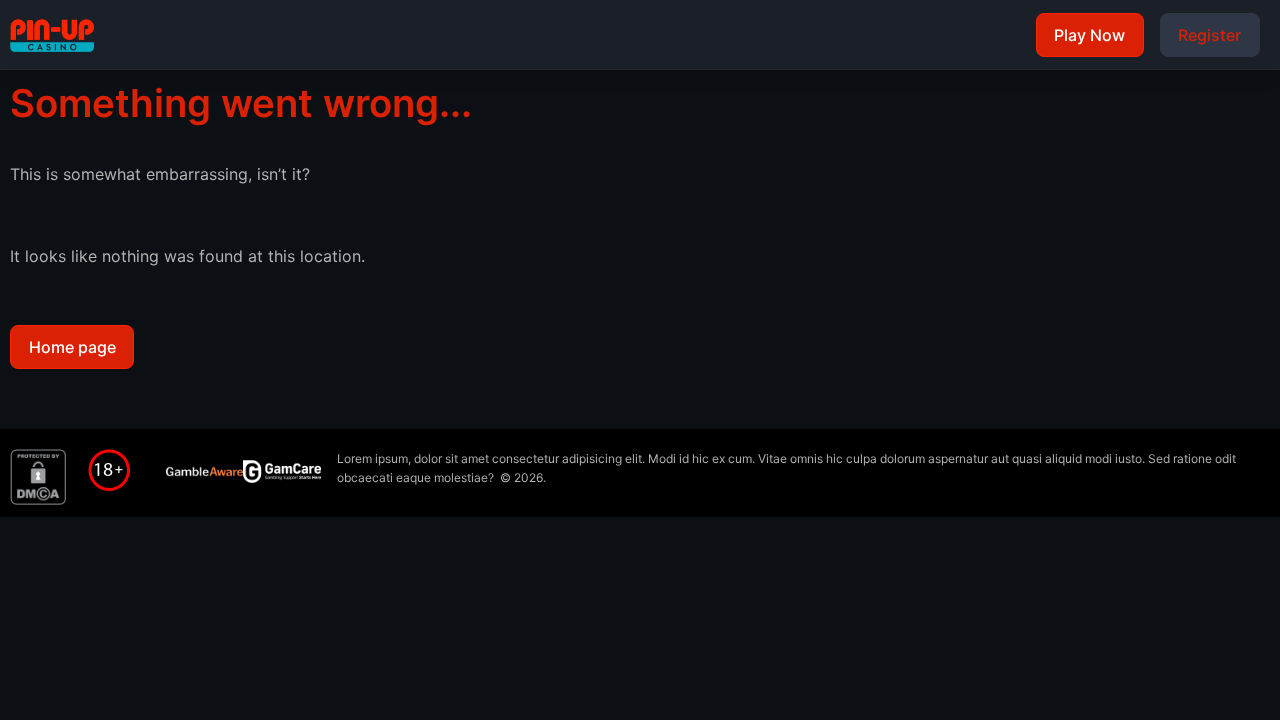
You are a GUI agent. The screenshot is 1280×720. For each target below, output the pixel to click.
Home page (72, 347)
